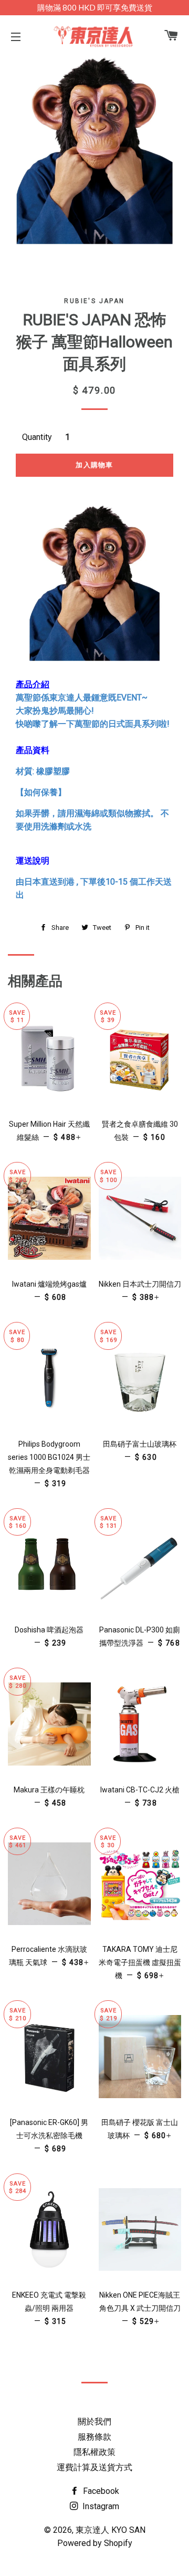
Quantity (37, 437)
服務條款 (94, 2437)
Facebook (100, 2491)
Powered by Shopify (95, 2543)
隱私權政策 (94, 2452)
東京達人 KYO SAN (111, 2530)
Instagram (100, 2506)
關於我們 (94, 2422)
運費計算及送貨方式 (94, 2467)
